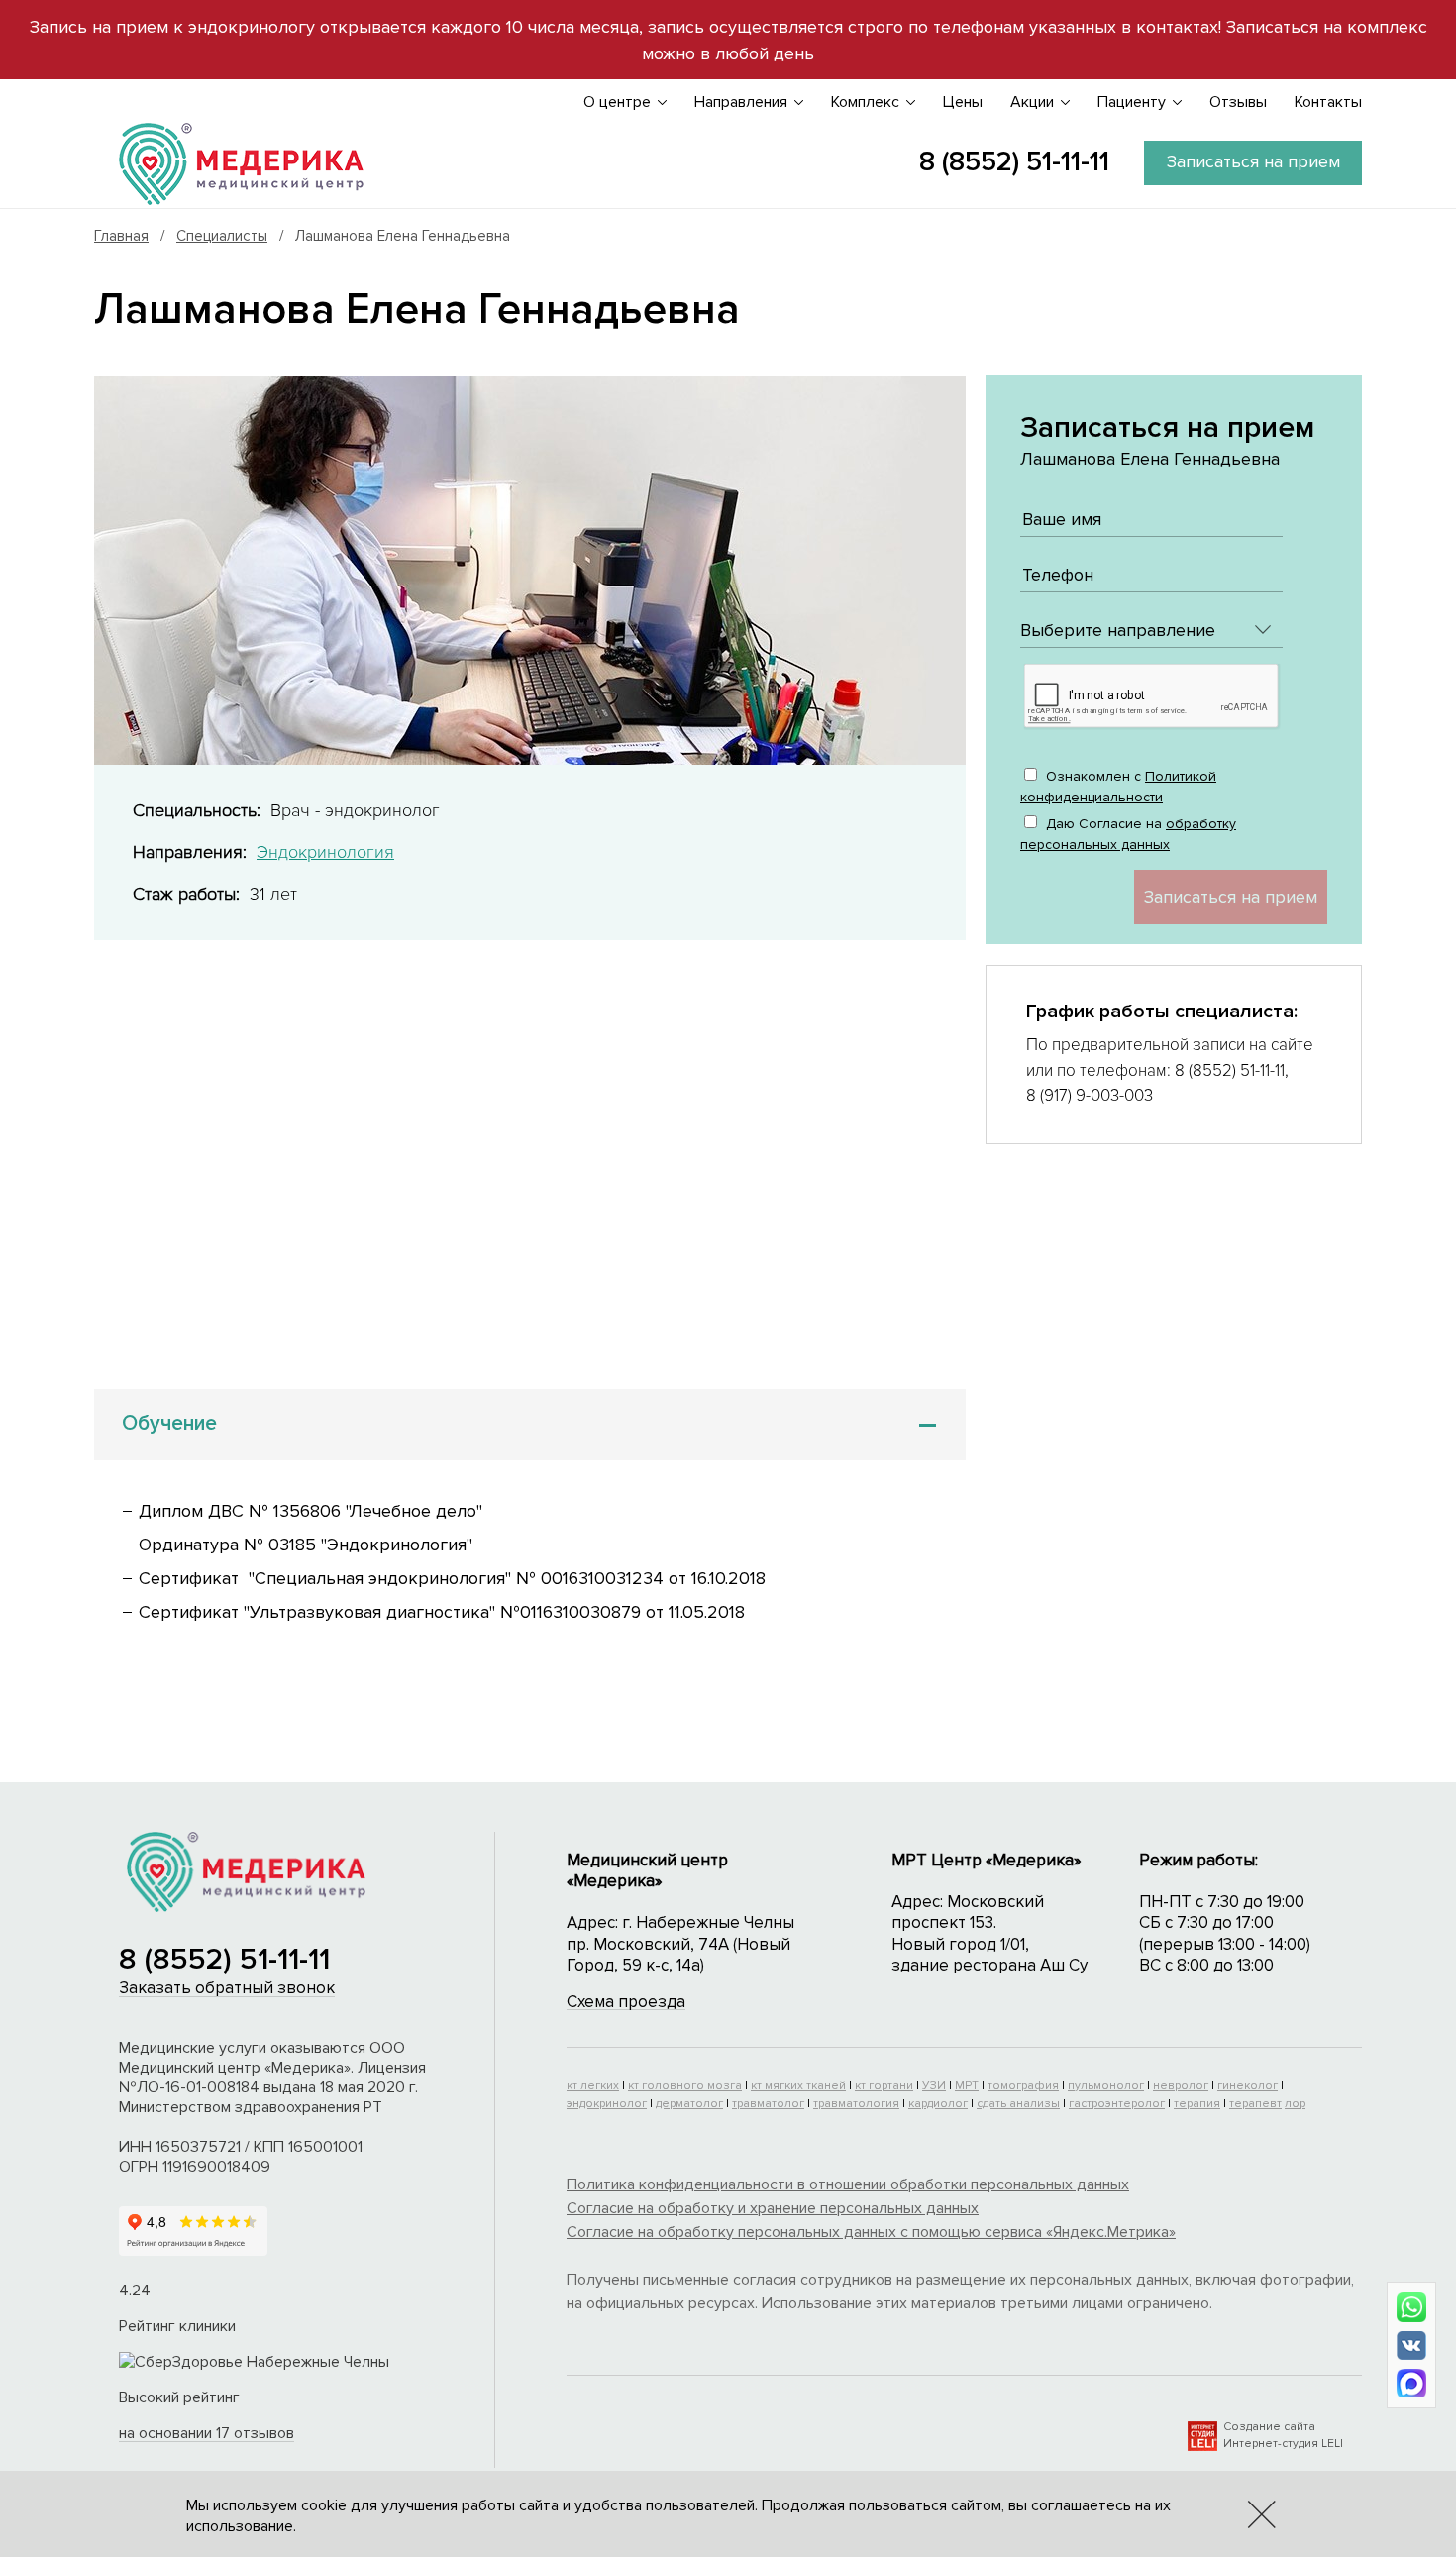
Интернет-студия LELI (1283, 2444)
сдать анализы (1018, 2104)
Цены (963, 102)
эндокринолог (607, 2104)
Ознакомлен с (1118, 787)
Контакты (1328, 102)
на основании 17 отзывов (207, 2433)
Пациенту (1132, 102)
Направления (741, 102)
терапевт (1255, 2104)
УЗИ (934, 2086)
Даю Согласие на (1128, 834)
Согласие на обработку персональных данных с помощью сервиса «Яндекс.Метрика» (871, 2232)
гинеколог (1248, 2086)
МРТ (967, 2086)
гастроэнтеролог (1117, 2104)
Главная (121, 236)
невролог (1181, 2086)
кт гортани (884, 2086)
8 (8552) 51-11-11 (1014, 161)
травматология (856, 2104)
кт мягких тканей (798, 2086)
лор (1295, 2104)
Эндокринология (325, 852)
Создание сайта (1269, 2427)
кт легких (593, 2086)
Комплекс (865, 102)
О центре (617, 102)
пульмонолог (1106, 2086)
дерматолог (689, 2104)
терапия (1197, 2104)
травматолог (768, 2104)
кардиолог (938, 2104)
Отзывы (1238, 102)
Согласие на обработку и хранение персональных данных (773, 2208)
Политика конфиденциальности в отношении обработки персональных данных (848, 2184)
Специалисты (222, 236)
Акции (1032, 102)
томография (1023, 2086)
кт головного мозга (685, 2086)
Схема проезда (626, 2002)
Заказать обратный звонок (227, 1988)
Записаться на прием (1253, 161)
